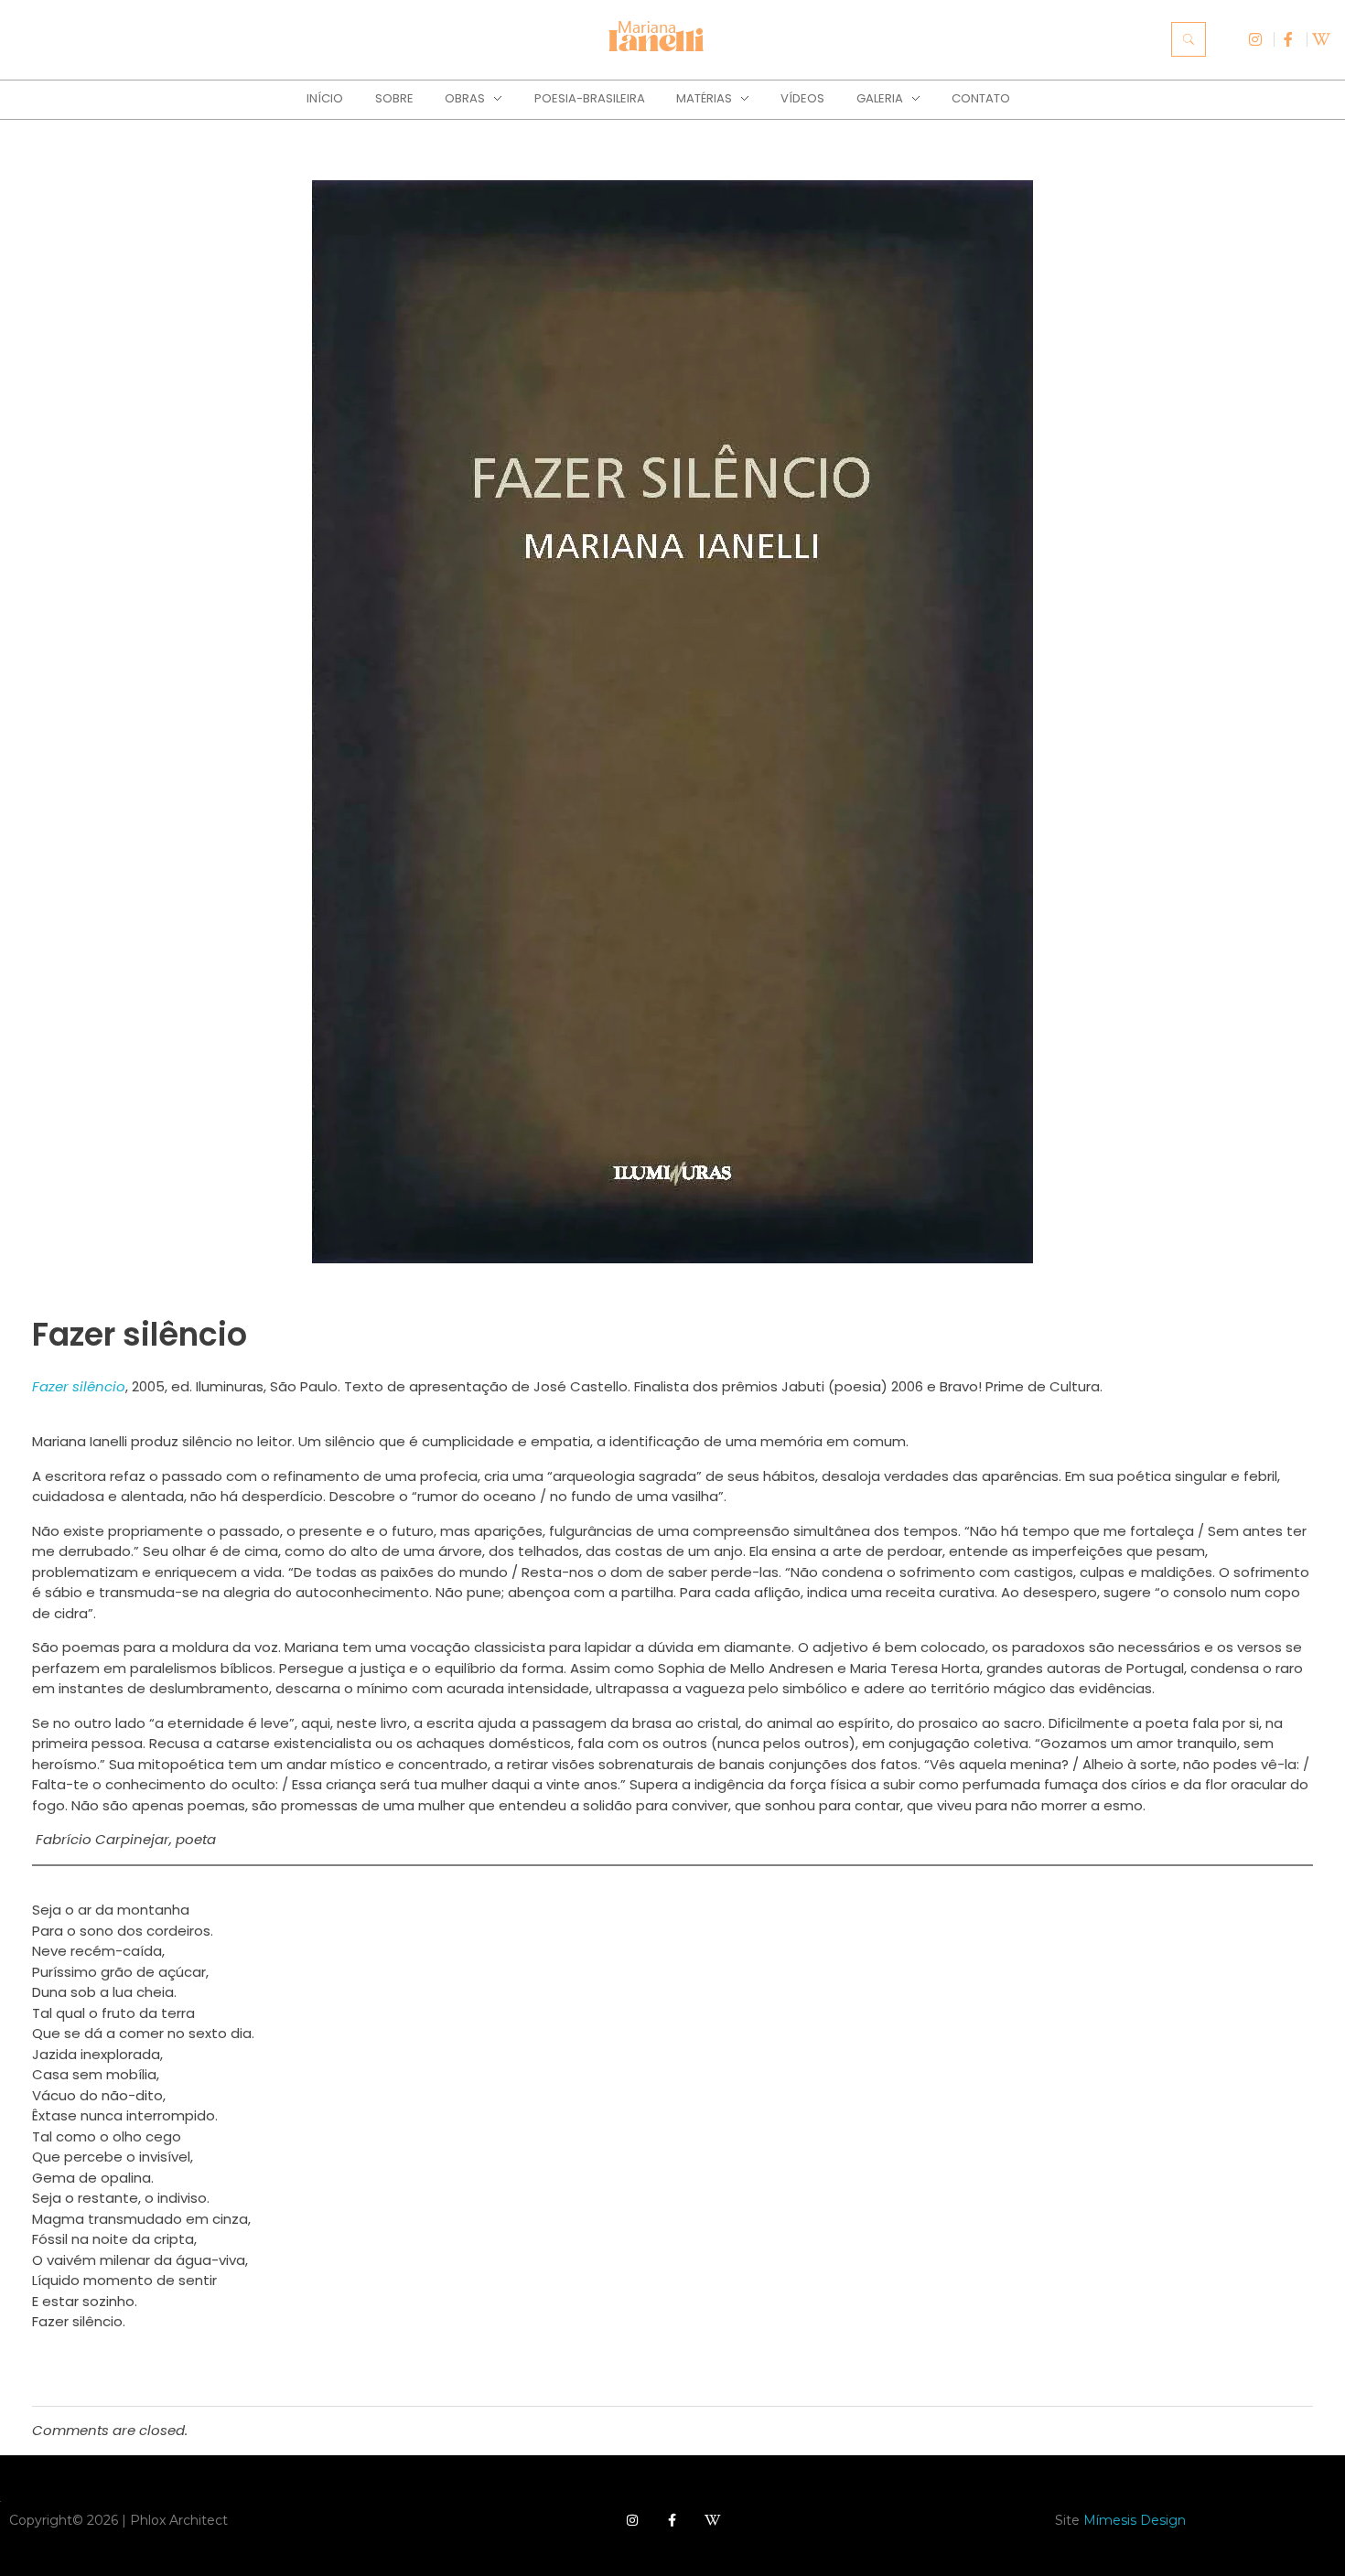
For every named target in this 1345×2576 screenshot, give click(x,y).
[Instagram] (632, 2520)
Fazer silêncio (79, 1386)
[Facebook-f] (672, 2520)
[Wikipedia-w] (713, 2520)
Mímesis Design (1135, 2520)
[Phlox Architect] (658, 41)
